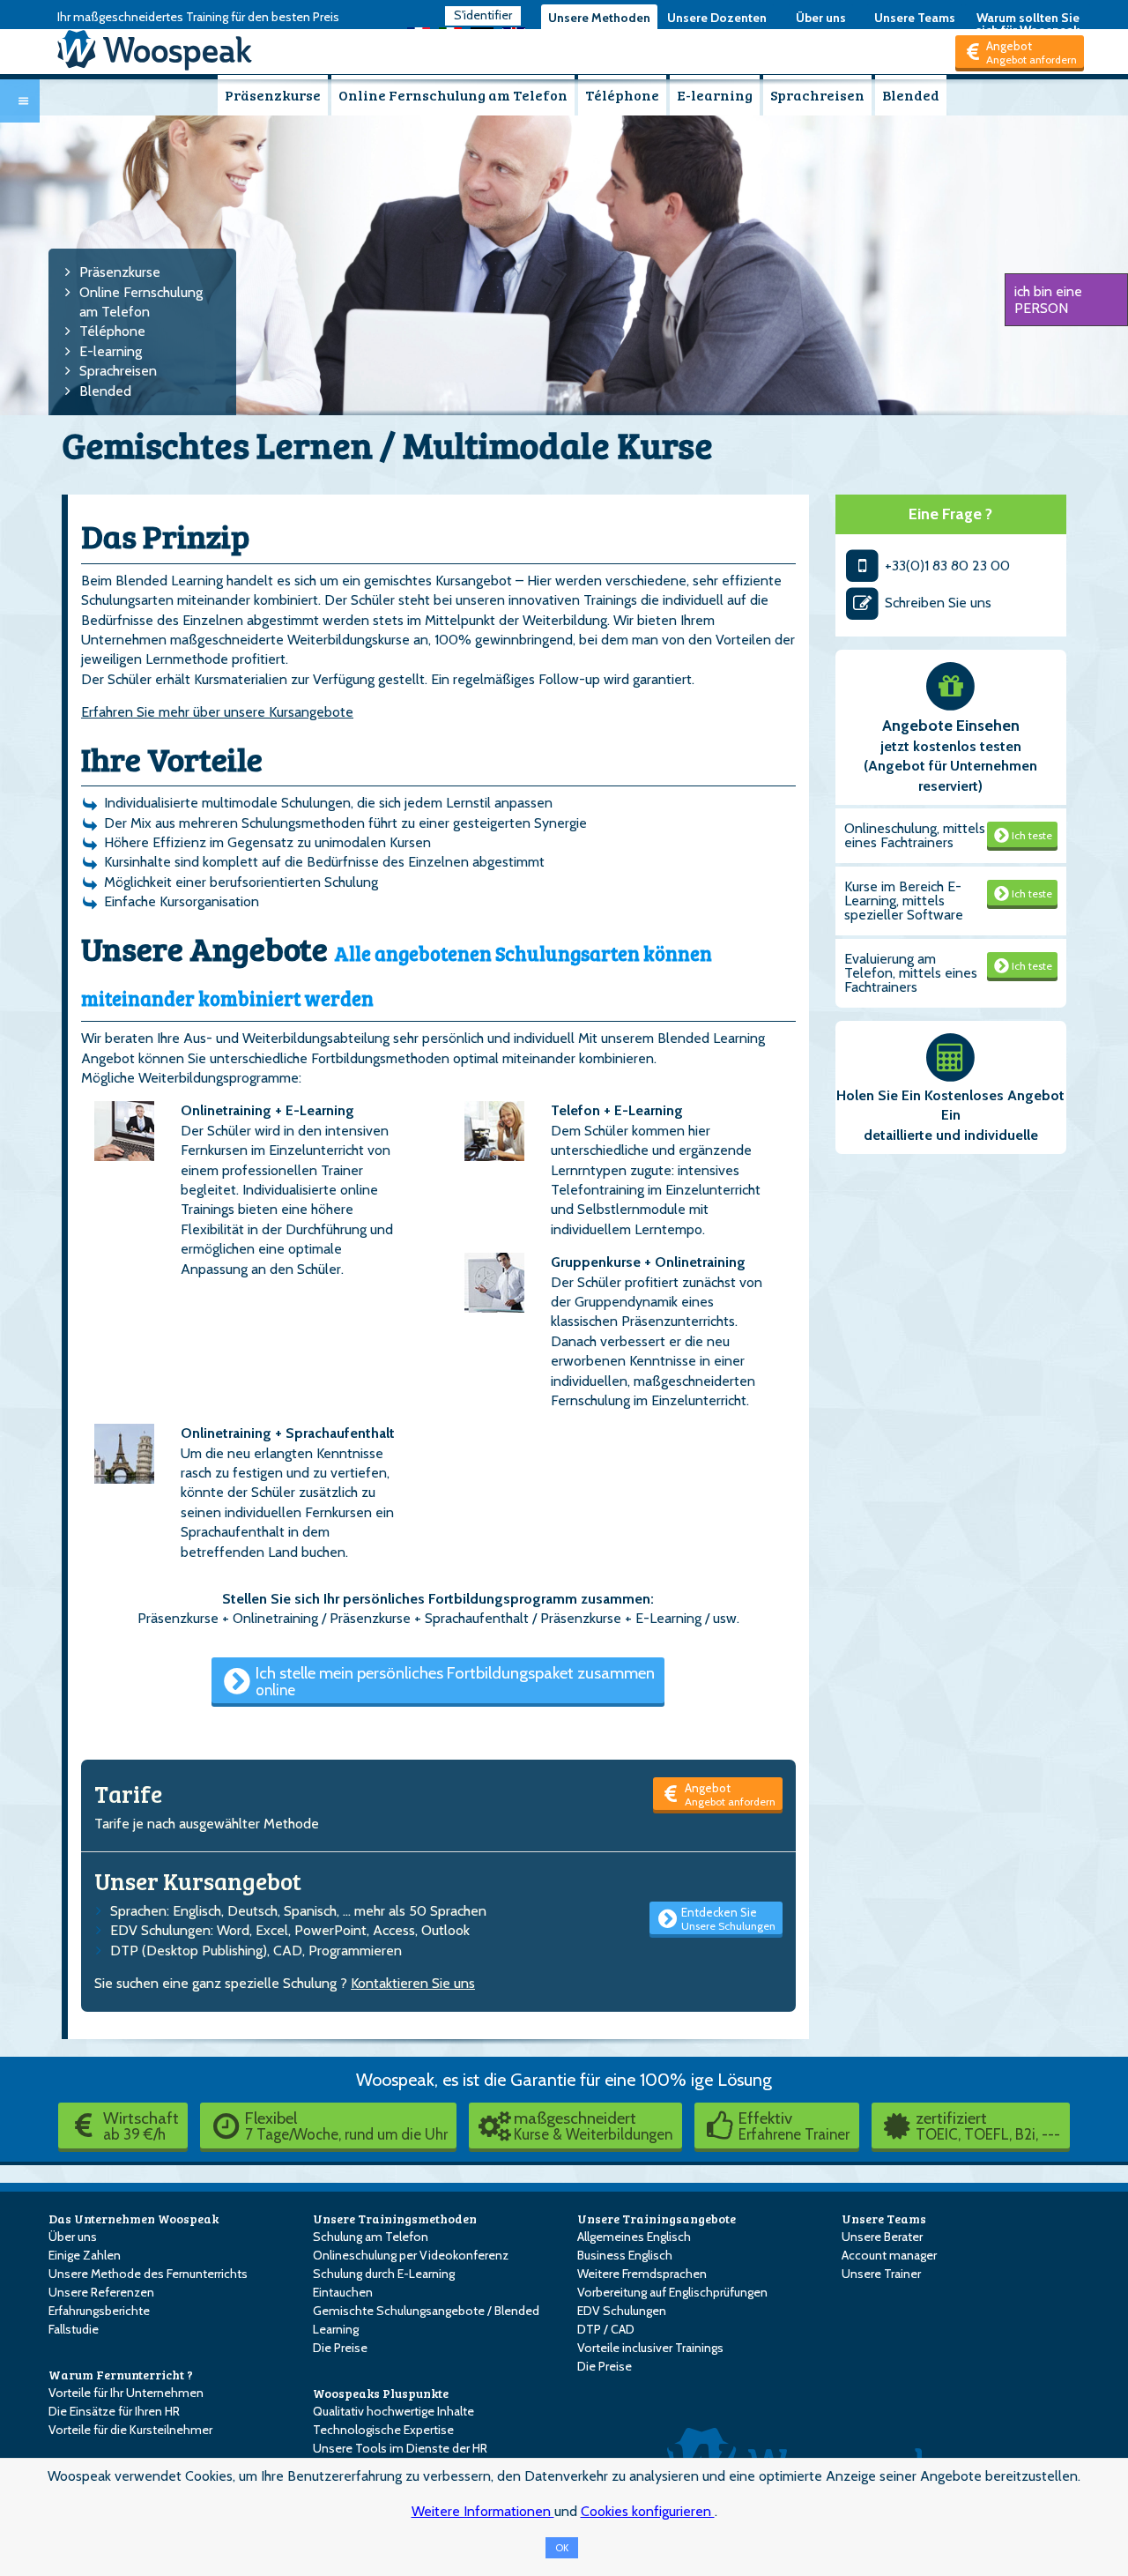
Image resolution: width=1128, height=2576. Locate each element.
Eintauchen (343, 2292)
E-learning (715, 95)
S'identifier (483, 15)
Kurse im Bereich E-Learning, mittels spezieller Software (904, 901)
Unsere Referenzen (101, 2292)
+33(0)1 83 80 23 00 (946, 566)
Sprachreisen (817, 95)
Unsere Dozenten (717, 18)
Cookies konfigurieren (648, 2511)
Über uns (821, 18)
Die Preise (340, 2348)
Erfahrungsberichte (99, 2311)
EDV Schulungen (622, 2311)
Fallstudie (74, 2329)
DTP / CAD (606, 2329)
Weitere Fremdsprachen (642, 2274)
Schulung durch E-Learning (384, 2274)
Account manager (889, 2255)
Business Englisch (625, 2255)
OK (562, 2548)
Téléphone (622, 95)
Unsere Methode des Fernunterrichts (148, 2274)
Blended (911, 95)
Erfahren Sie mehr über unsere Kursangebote (217, 712)
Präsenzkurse (273, 95)
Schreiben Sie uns (936, 603)
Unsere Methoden (599, 18)
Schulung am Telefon (371, 2237)
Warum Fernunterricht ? (121, 2375)
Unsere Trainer (881, 2274)
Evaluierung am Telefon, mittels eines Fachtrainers (911, 973)
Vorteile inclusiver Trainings (650, 2348)
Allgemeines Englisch (634, 2237)
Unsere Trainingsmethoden (395, 2219)
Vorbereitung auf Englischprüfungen (672, 2292)
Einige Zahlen (85, 2255)
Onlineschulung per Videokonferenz (411, 2255)
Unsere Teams (915, 18)
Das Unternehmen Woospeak (134, 2219)
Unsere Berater (882, 2237)
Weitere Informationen (483, 2511)
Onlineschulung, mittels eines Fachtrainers (915, 835)
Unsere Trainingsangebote (657, 2219)
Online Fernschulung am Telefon (453, 95)
